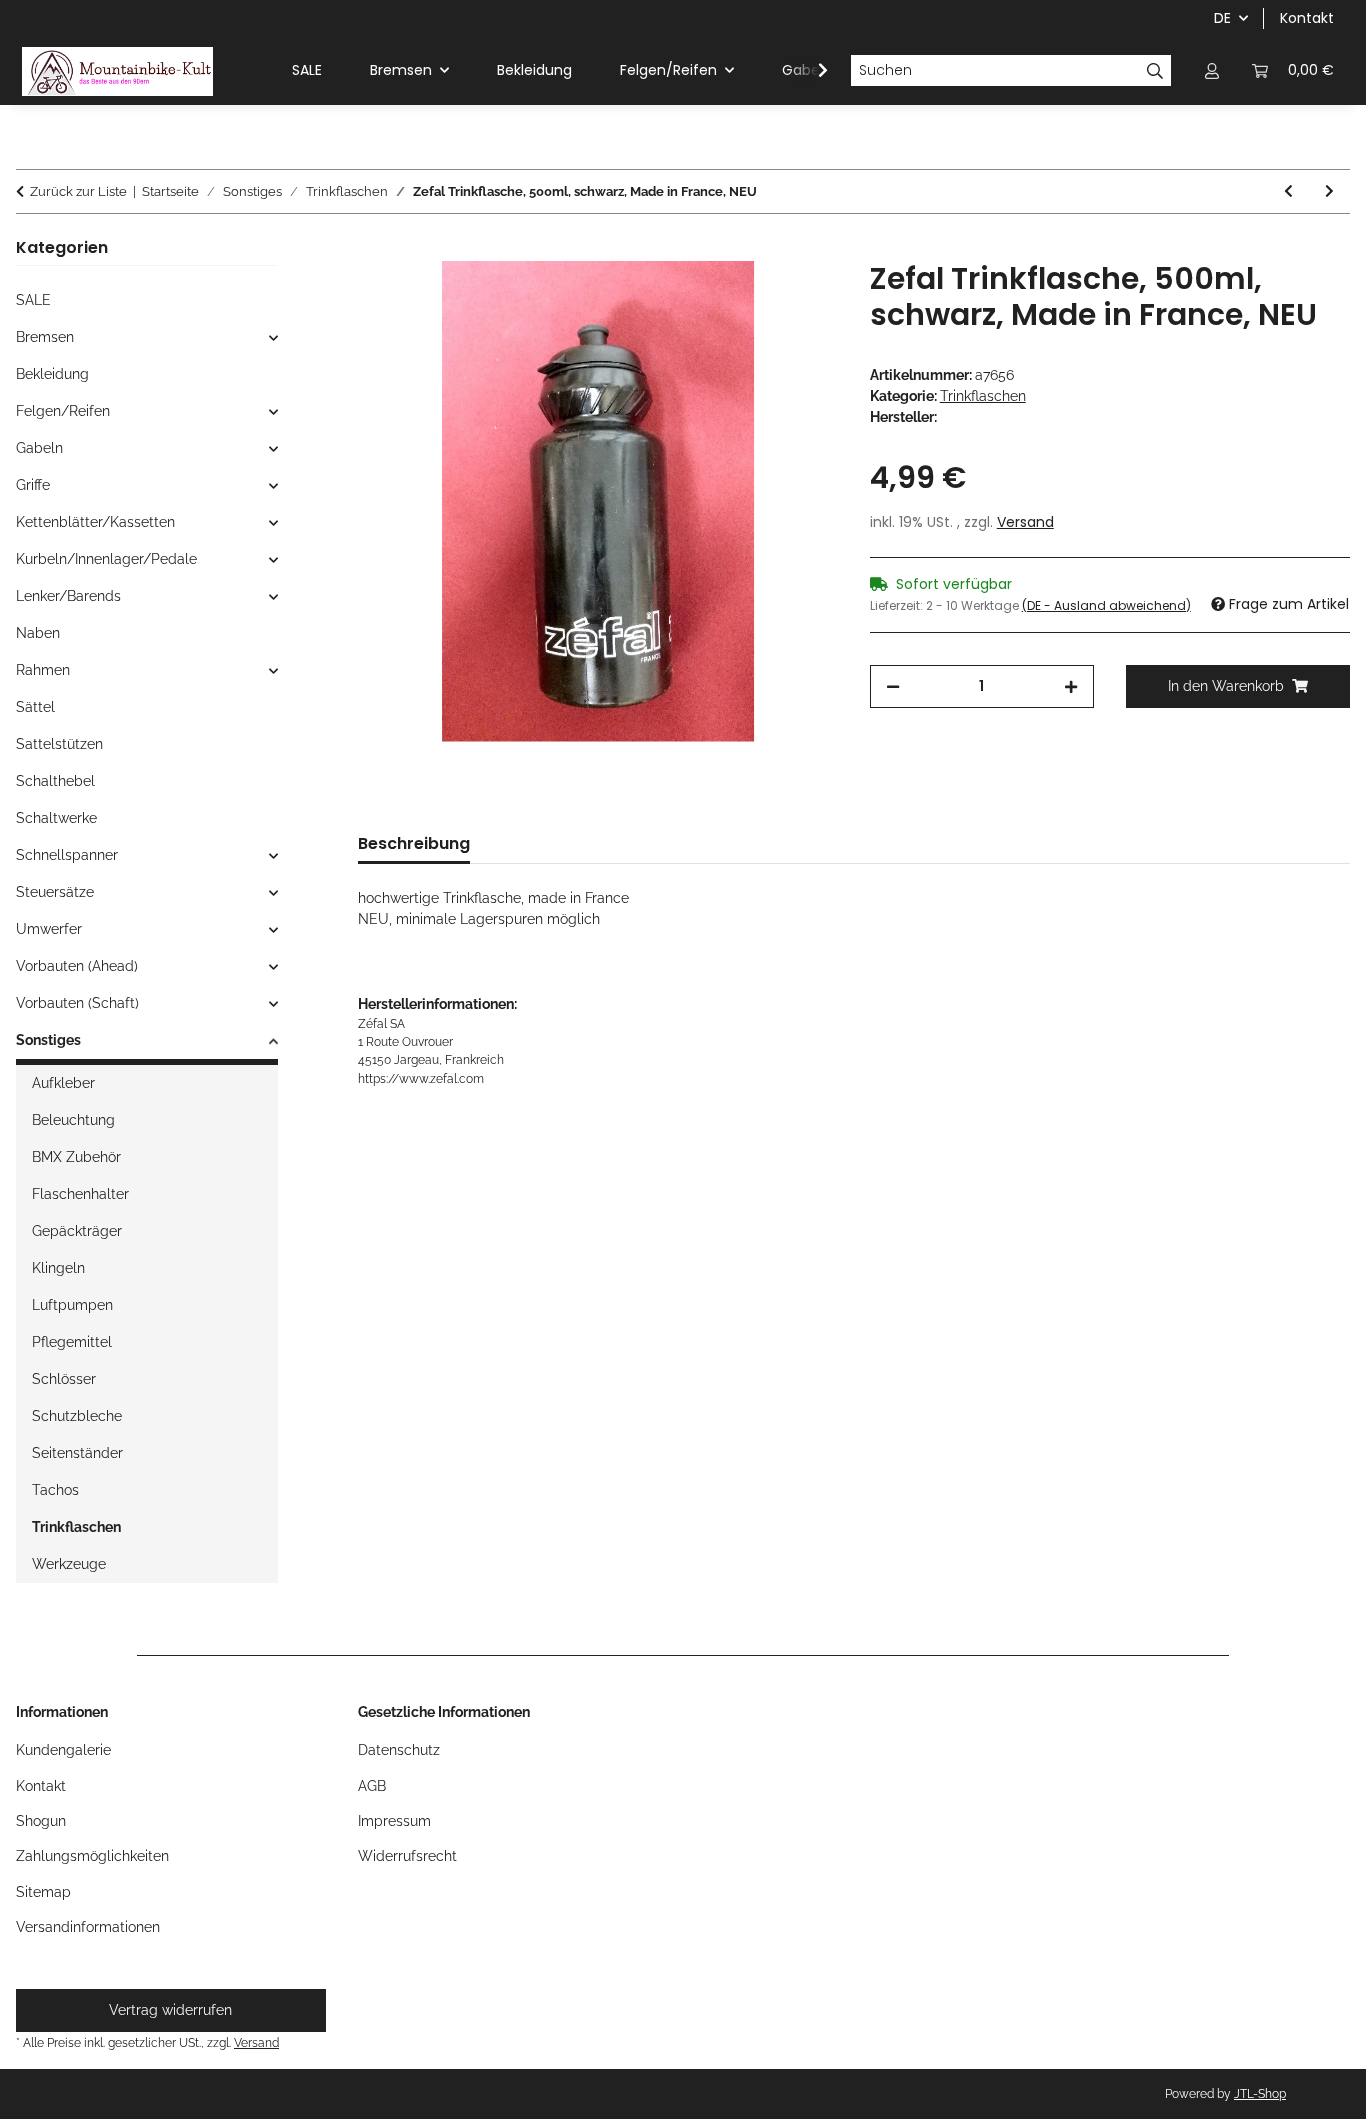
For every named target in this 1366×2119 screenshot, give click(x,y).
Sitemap (43, 1892)
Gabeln (39, 448)
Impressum (394, 1821)
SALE (33, 300)
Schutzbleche (77, 1416)
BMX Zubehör (76, 1157)
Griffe (33, 485)
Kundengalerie (63, 1750)
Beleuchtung (73, 1120)
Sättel (35, 707)
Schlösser (64, 1379)
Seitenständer (77, 1453)
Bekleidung (52, 374)
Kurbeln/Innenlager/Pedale (106, 559)
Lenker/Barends (68, 596)
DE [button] (1222, 18)
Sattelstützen (59, 744)
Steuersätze (55, 892)
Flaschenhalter (80, 1194)
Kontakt (1307, 18)
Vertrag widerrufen (170, 2010)
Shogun (41, 1821)
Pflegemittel (72, 1342)
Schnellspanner (67, 855)
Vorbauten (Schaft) (77, 1003)
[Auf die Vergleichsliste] (796, 299)
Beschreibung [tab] (414, 843)
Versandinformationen (88, 1927)
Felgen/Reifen (63, 411)
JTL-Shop (1260, 2094)
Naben (38, 633)
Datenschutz (399, 1750)
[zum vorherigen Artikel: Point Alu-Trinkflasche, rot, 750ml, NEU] (1288, 191)
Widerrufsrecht (407, 1856)
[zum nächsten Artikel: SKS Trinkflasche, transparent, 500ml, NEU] (1329, 191)
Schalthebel (55, 781)
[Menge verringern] (893, 686)
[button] (1212, 70)
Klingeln (58, 1268)
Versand (1025, 522)
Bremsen (45, 337)
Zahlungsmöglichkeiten (92, 1856)
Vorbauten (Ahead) (77, 966)
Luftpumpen (72, 1305)
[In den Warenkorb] (374, 250)
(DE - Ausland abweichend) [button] (1106, 605)
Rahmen (43, 670)
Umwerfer (49, 929)
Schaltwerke (56, 818)
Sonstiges (48, 1040)
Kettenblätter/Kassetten (95, 522)
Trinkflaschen (983, 396)
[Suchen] (1155, 71)
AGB (372, 1786)
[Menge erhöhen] (1071, 686)
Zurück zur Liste (78, 191)
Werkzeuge (69, 1564)
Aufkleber (63, 1083)
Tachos (55, 1490)
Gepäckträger (77, 1231)
